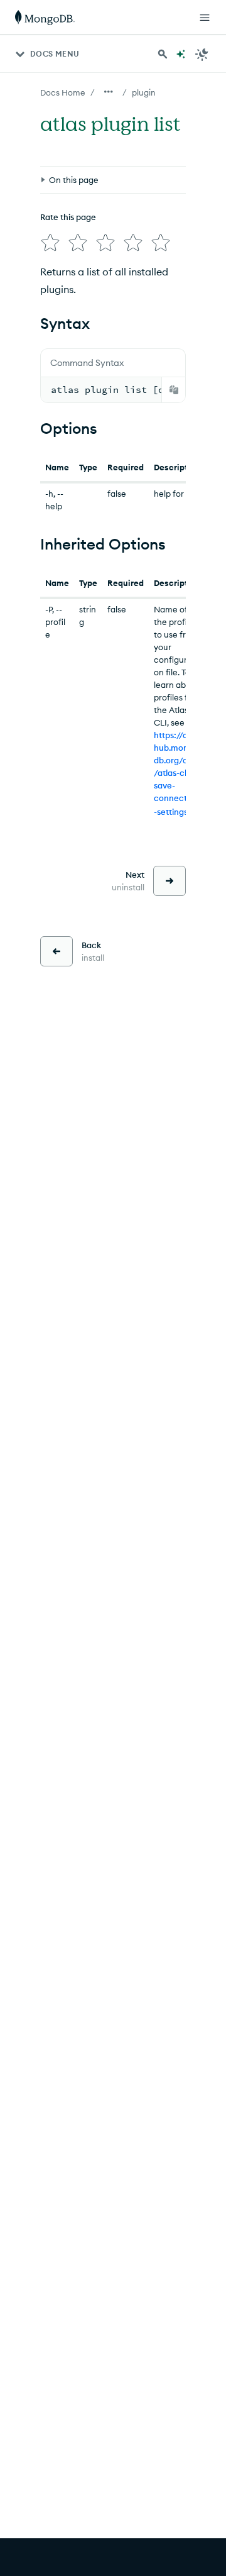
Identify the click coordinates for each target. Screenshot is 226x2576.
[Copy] (174, 390)
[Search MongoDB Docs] (163, 54)
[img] (50, 243)
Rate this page (68, 217)
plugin (144, 92)
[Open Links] (205, 18)
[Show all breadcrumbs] (109, 92)
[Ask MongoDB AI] (181, 54)
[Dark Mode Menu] (202, 54)
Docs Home (63, 92)
